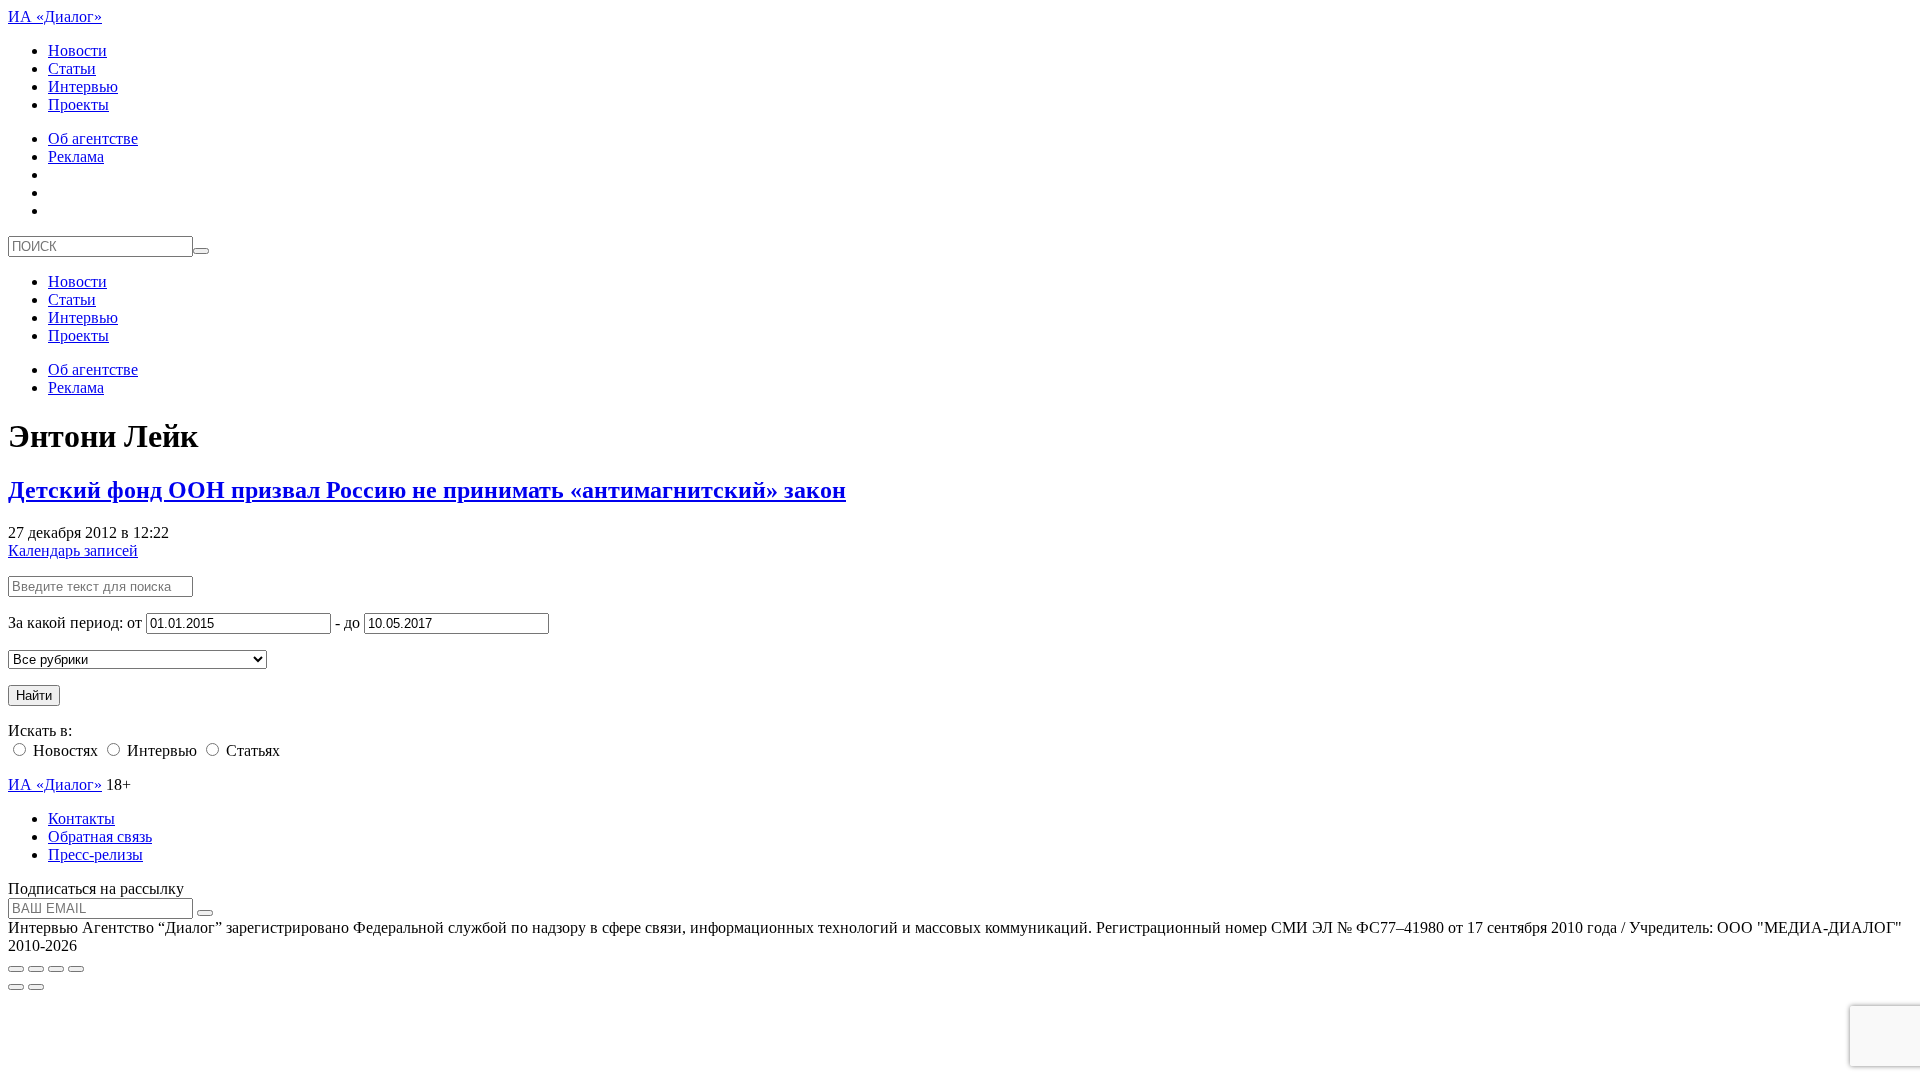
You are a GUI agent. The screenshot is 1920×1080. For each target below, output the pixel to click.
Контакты (81, 818)
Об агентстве (93, 138)
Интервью (83, 86)
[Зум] (76, 969)
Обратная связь (100, 836)
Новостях (63, 750)
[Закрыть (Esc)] (16, 969)
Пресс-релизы (95, 854)
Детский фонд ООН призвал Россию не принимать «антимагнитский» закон (427, 490)
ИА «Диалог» (55, 16)
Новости (77, 50)
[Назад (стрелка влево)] (16, 987)
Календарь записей (73, 550)
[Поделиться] (36, 969)
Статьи (72, 68)
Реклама (76, 156)
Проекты (78, 104)
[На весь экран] (56, 969)
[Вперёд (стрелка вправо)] (36, 987)
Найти (34, 695)
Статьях (251, 750)
